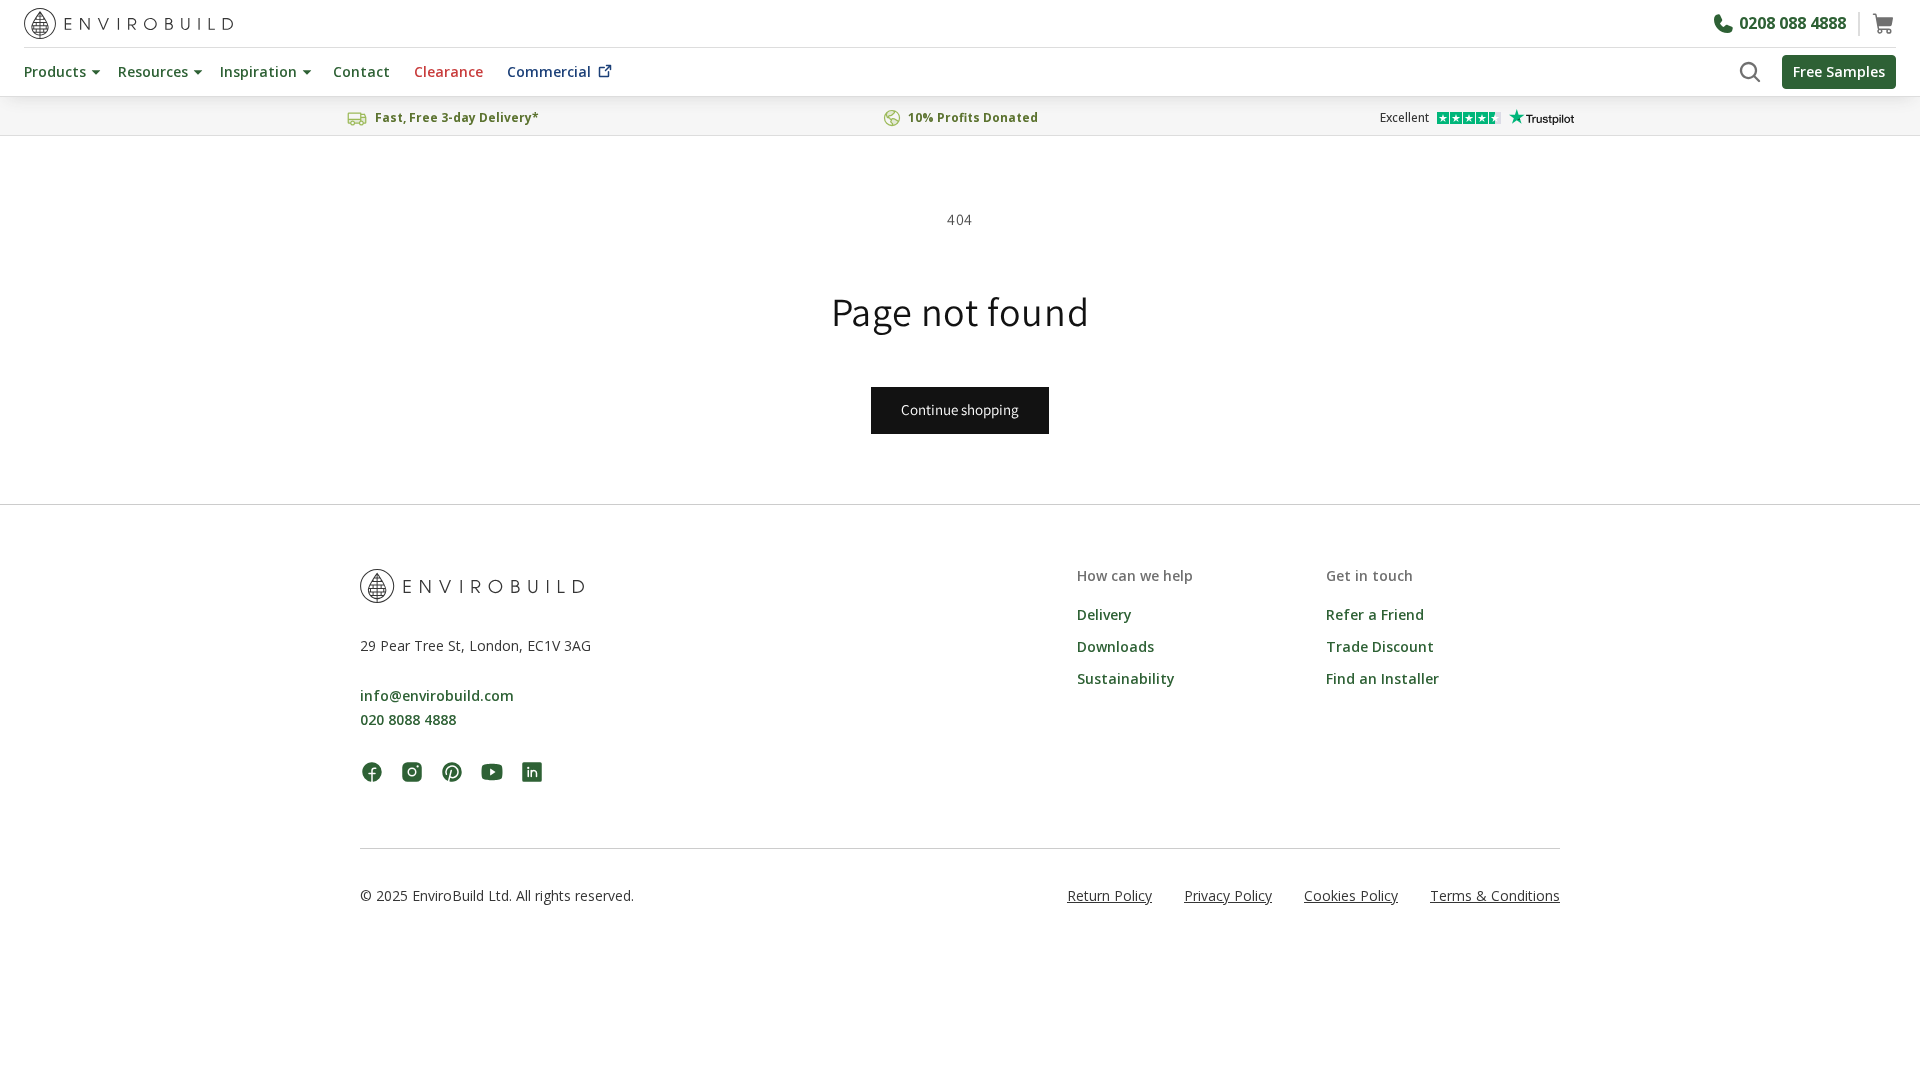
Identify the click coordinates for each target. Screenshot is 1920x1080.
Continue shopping (960, 409)
